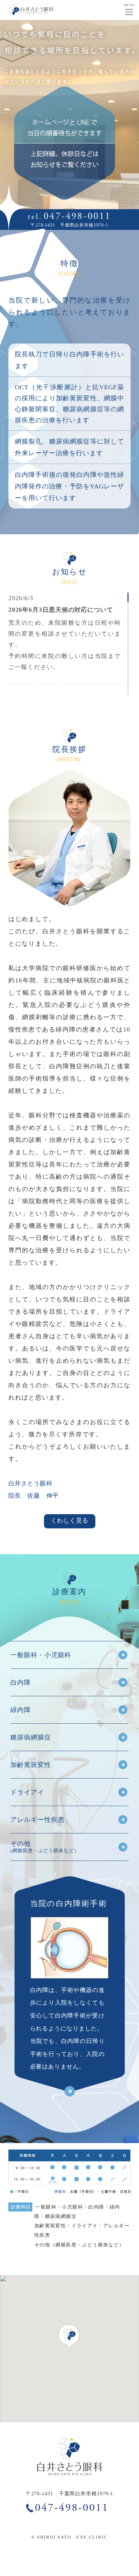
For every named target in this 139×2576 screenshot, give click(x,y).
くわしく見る (70, 1520)
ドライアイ (27, 1792)
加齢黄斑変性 (31, 1765)
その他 (45, 1847)
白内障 (21, 1682)
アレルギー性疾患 (37, 1820)
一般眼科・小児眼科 (41, 1655)
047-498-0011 (77, 216)
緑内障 (21, 1710)
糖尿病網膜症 (31, 1737)
